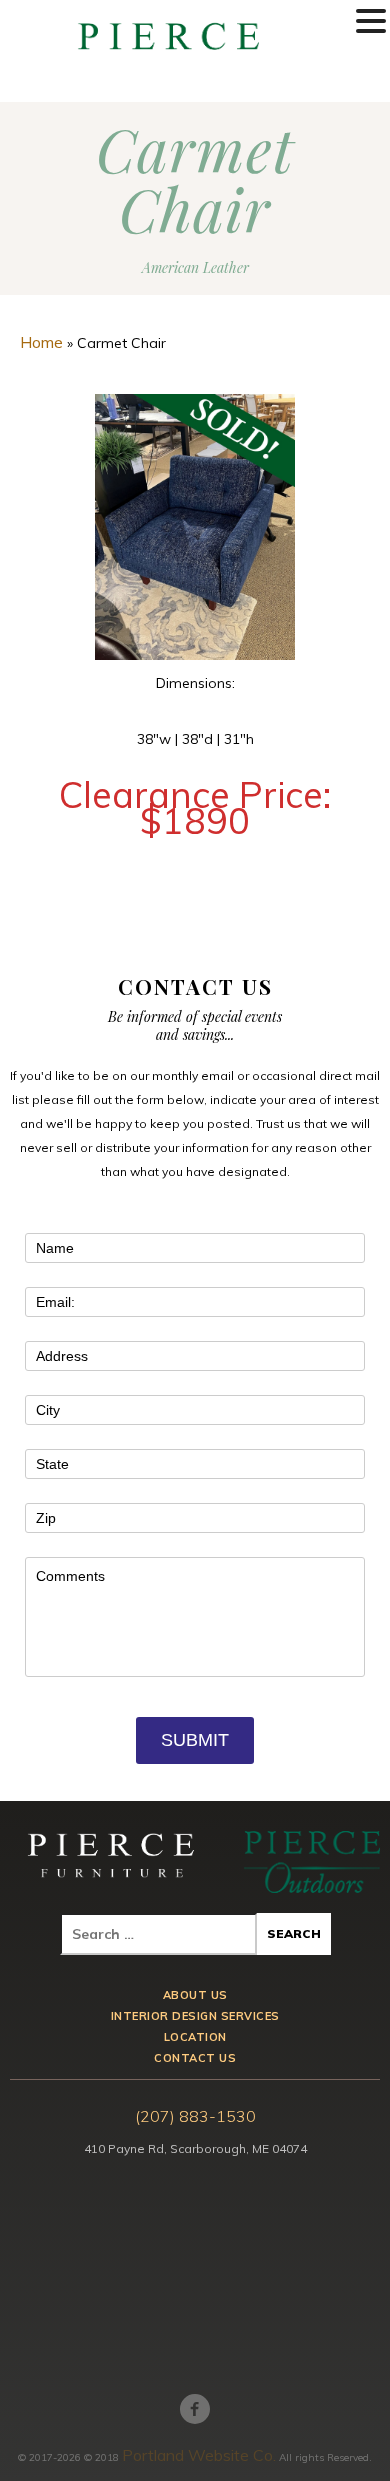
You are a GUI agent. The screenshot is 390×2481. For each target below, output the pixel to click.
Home (41, 342)
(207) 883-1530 (195, 2116)
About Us (195, 1995)
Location (195, 2037)
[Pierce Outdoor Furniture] (312, 1861)
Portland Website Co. (199, 2455)
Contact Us (195, 2058)
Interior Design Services (195, 2016)
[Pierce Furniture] (112, 1861)
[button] (371, 21)
